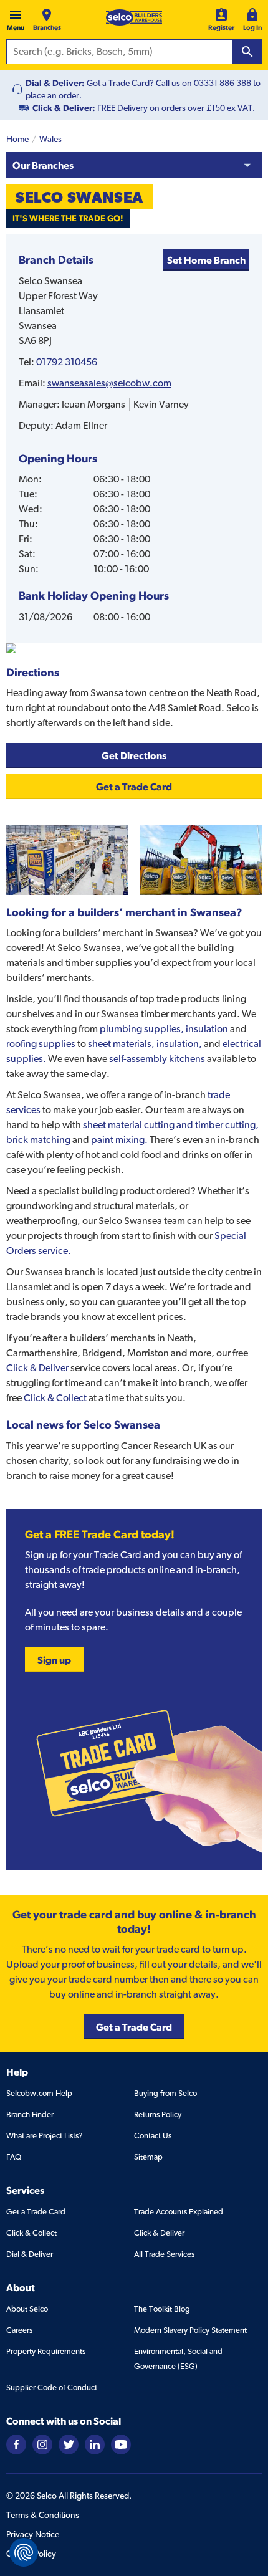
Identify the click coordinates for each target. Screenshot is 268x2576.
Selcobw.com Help (39, 2093)
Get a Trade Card (36, 2212)
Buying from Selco (165, 2093)
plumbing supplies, (142, 1029)
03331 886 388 (223, 83)
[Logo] (134, 17)
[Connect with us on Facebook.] (16, 2444)
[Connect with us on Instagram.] (42, 2444)
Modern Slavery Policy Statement (190, 2330)
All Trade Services (164, 2254)
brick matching (38, 1140)
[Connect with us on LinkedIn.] (95, 2444)
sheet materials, (121, 1044)
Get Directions (134, 755)
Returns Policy (158, 2114)
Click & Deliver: (64, 108)
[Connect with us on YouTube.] (121, 2444)
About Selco (27, 2309)
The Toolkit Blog (162, 2309)
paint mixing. (119, 1140)
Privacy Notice (33, 2534)
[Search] (247, 52)
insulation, (179, 1044)
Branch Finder (30, 2114)
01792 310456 (67, 362)
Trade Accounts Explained (179, 2212)
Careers (19, 2330)
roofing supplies (41, 1044)
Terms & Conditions (43, 2515)
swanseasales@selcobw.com (109, 383)
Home (17, 139)
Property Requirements (46, 2351)
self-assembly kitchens (157, 1059)
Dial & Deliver (30, 2254)
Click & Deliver (37, 1368)
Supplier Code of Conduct (52, 2387)
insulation (207, 1029)
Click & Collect (55, 1398)
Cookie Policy (31, 2554)
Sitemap (148, 2157)
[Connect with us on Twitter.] (69, 2444)
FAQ (14, 2157)
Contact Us (153, 2136)
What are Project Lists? (44, 2136)
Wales (50, 139)
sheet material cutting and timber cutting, (171, 1125)
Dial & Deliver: (55, 83)
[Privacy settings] (24, 2552)
